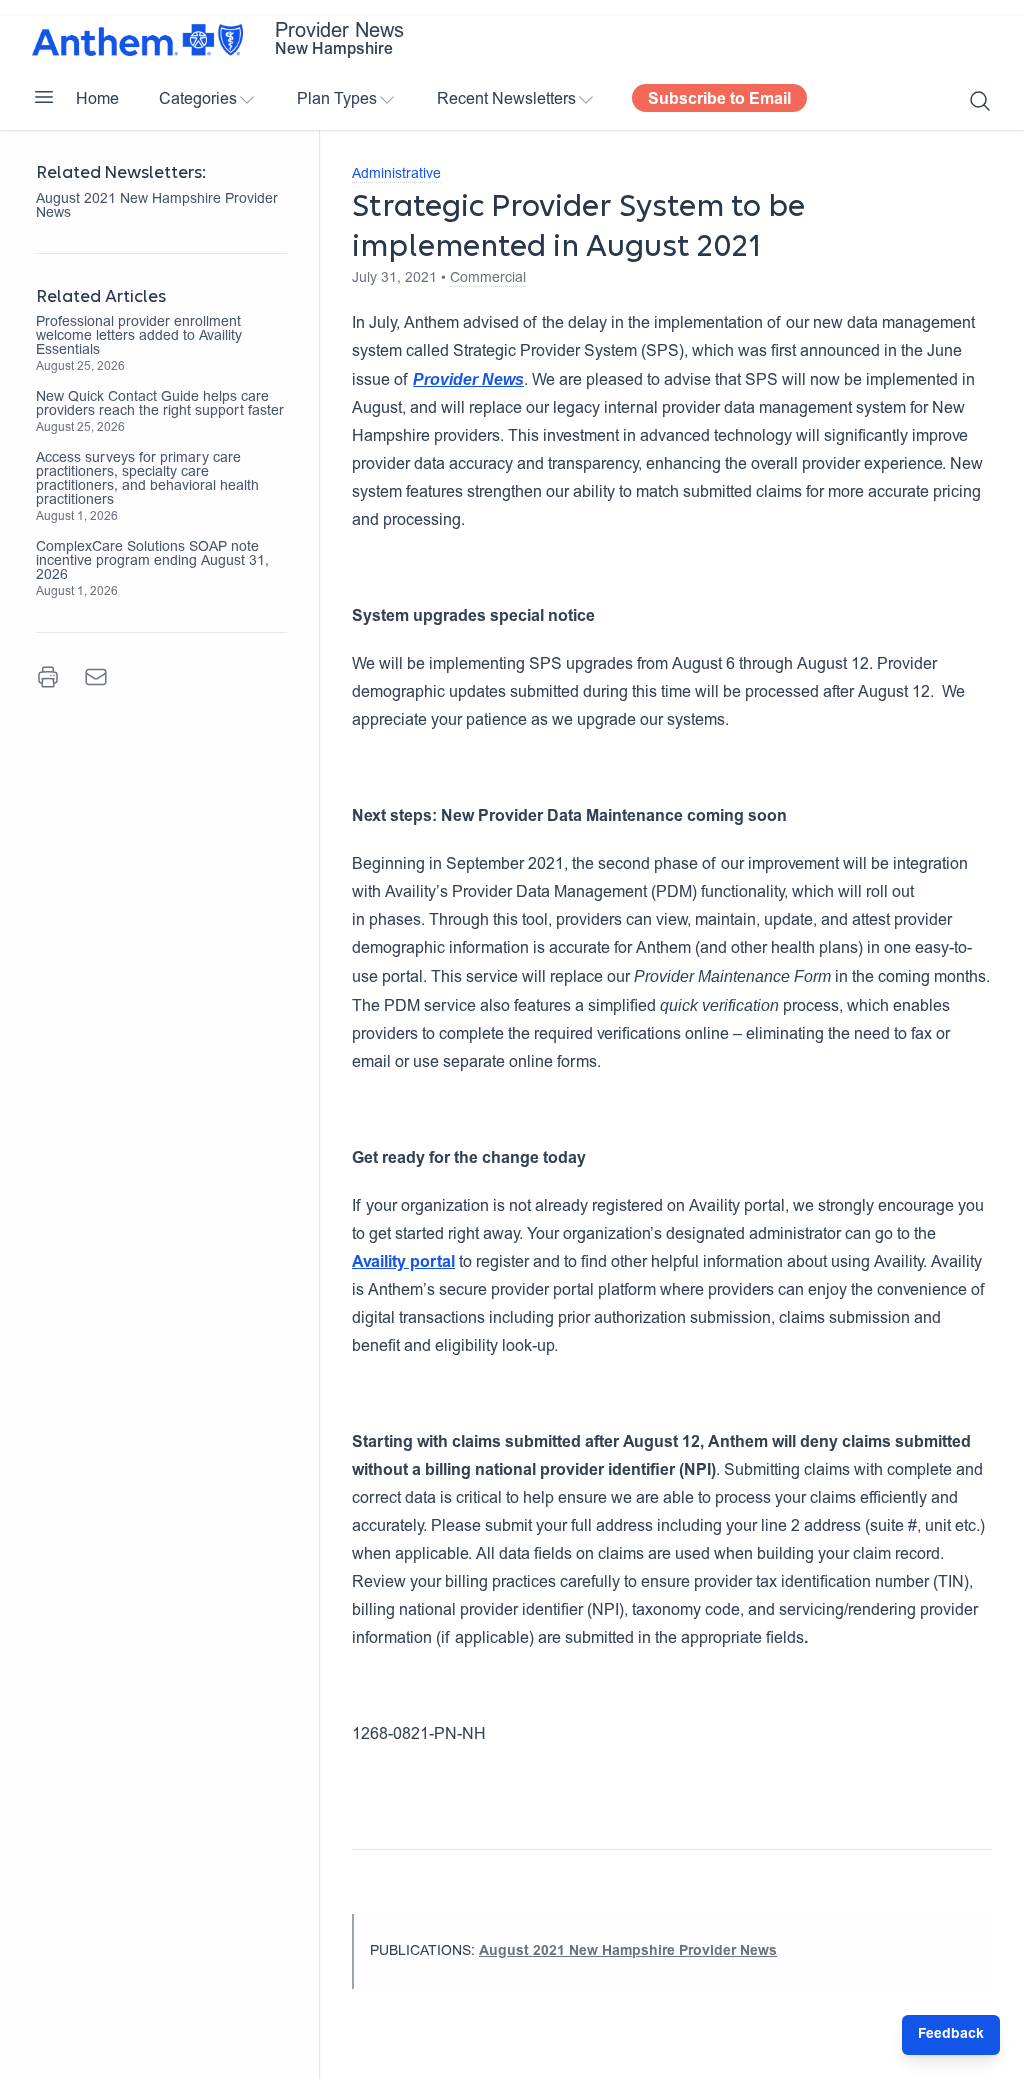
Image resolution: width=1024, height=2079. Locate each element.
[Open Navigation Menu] (44, 97)
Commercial (488, 279)
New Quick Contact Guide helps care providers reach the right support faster (160, 405)
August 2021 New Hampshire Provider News (157, 207)
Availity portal (403, 1263)
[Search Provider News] (980, 101)
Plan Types (337, 100)
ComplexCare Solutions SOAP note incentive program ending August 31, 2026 (152, 562)
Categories (198, 100)
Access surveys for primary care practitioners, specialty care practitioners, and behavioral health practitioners (147, 480)
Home (97, 100)
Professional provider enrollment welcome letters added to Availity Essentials (139, 337)
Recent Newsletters (506, 100)
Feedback (951, 2035)
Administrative (396, 175)
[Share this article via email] (96, 677)
